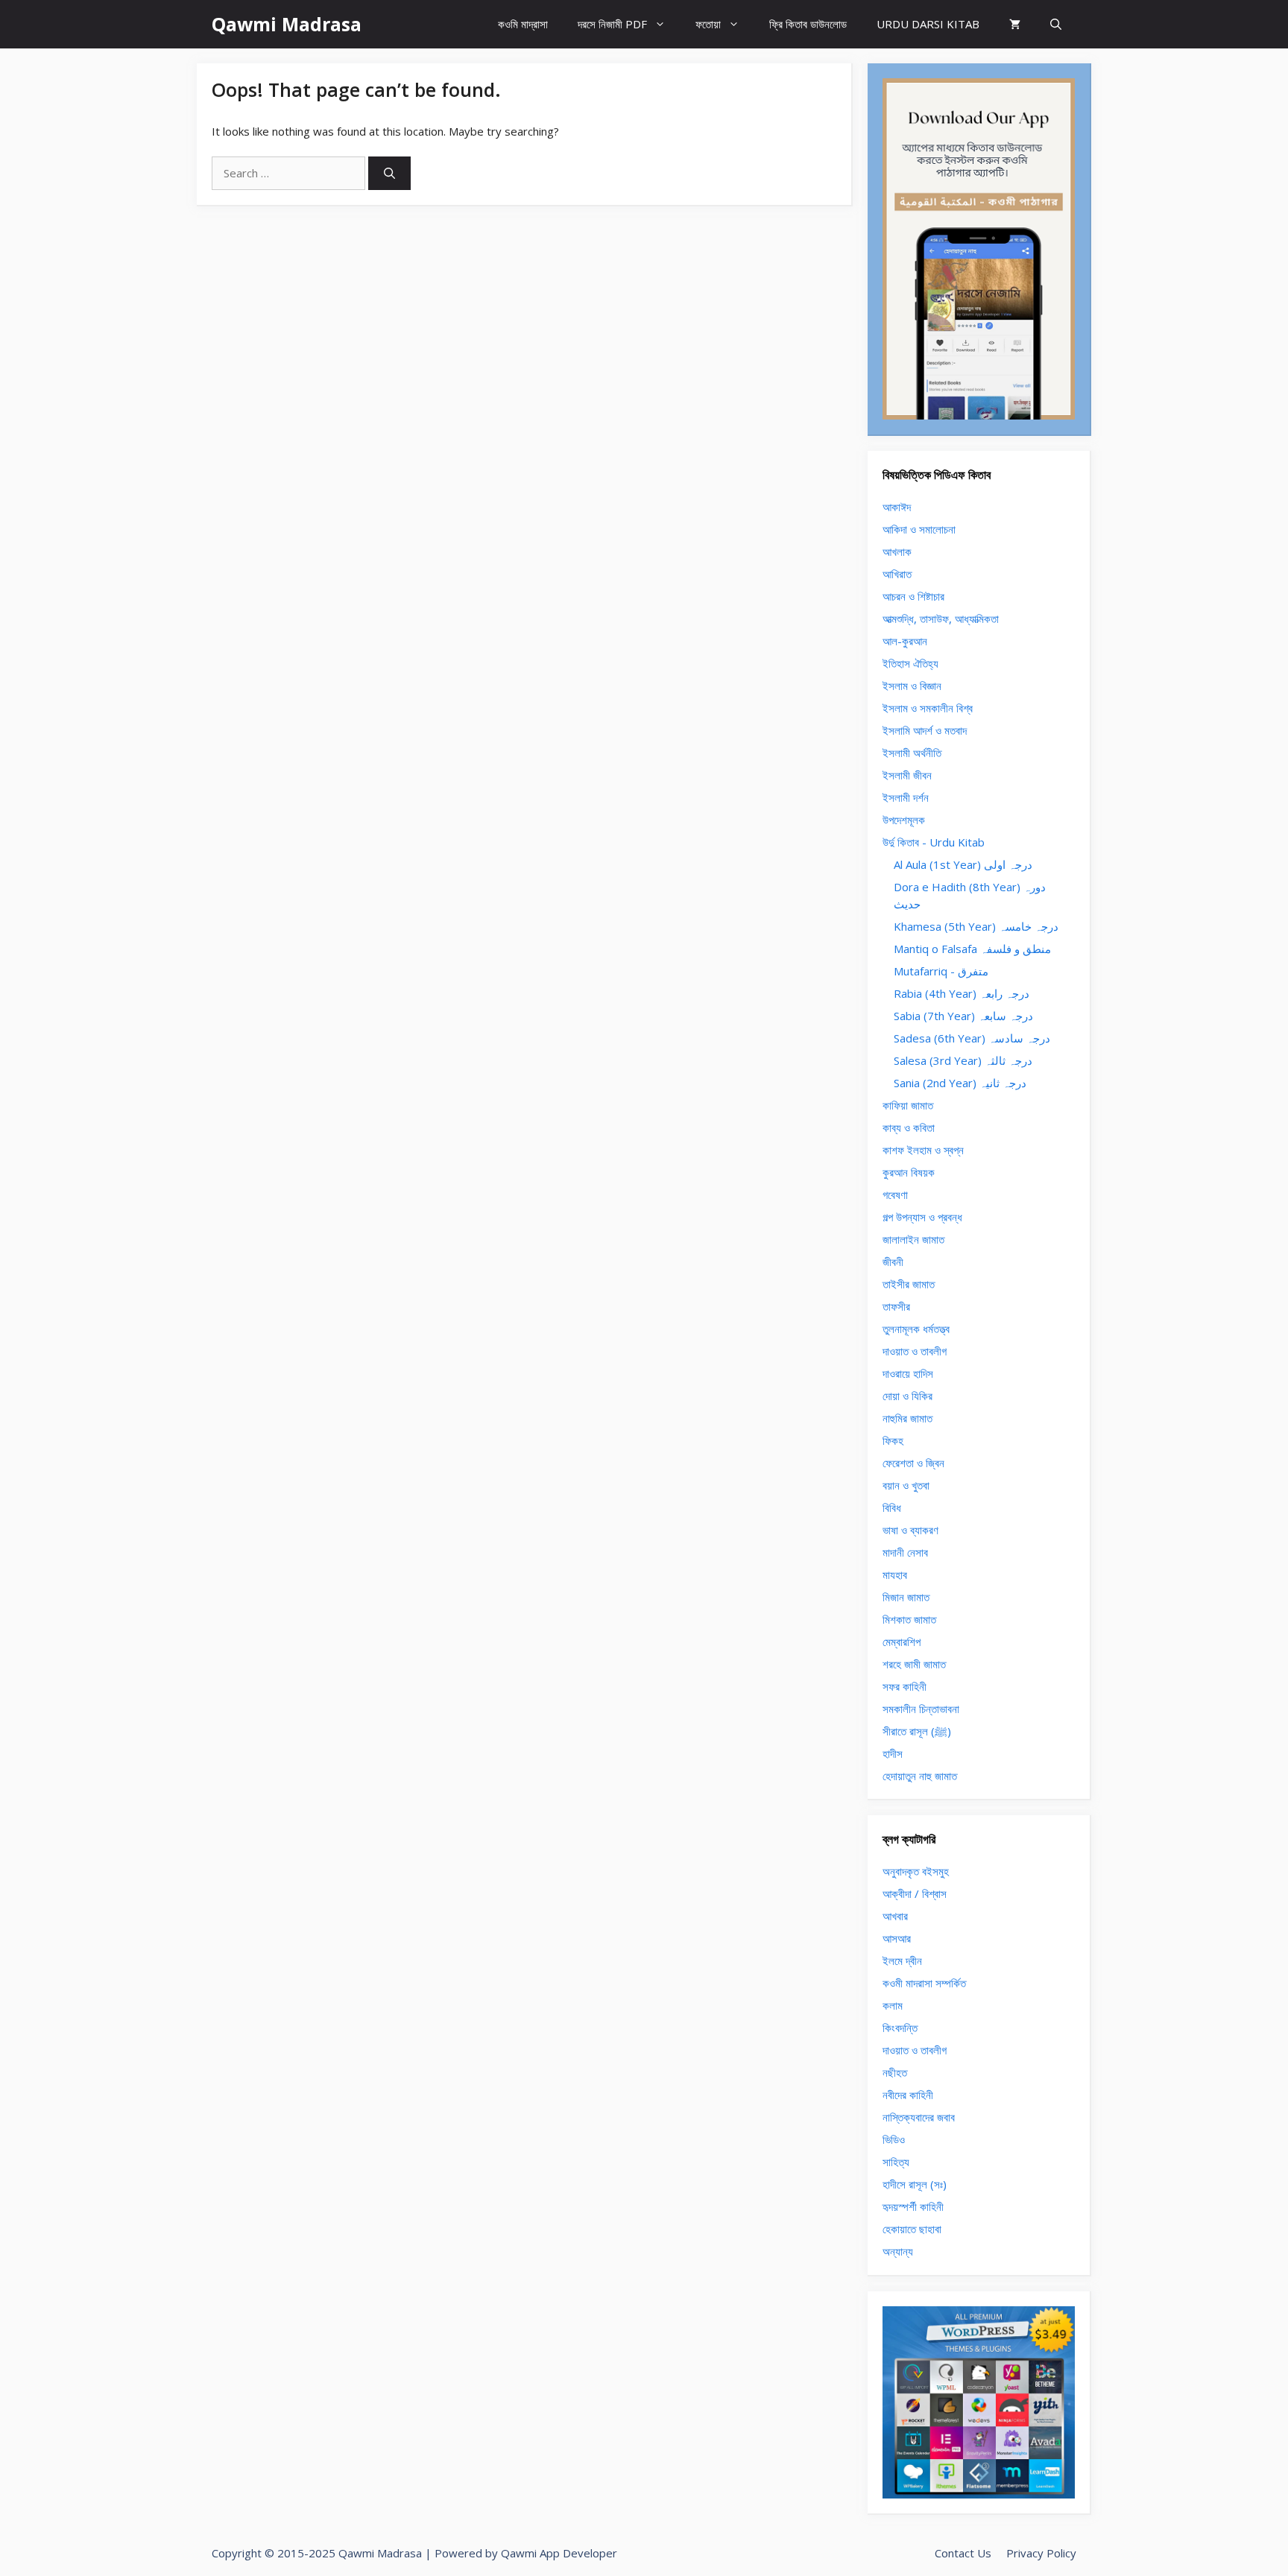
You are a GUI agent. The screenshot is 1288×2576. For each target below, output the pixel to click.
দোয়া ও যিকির (907, 1396)
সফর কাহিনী (905, 1686)
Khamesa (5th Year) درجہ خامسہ (976, 926)
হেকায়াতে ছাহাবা (912, 2229)
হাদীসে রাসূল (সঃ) (915, 2184)
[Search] (389, 173)
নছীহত (895, 2072)
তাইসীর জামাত (909, 1284)
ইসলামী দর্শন (906, 797)
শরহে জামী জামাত (914, 1664)
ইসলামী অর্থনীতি (912, 753)
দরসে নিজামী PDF (612, 24)
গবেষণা (895, 1194)
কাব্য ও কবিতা (909, 1127)
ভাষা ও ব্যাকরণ (910, 1530)
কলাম (893, 2005)
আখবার (895, 1916)
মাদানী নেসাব (905, 1552)
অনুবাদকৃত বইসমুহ (916, 1871)
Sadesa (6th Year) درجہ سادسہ (972, 1038)
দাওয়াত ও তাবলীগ (915, 1351)
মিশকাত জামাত (909, 1619)
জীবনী (893, 1262)
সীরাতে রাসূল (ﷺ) (917, 1731)
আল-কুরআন (905, 641)
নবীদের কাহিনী (908, 2095)
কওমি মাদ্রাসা (523, 24)
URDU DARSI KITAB (928, 24)
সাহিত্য (896, 2162)
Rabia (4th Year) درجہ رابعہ (962, 993)
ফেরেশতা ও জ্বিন (913, 1463)
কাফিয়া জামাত (908, 1105)
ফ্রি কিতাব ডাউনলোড (808, 24)
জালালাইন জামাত (913, 1239)
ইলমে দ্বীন (902, 1961)
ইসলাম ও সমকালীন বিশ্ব (928, 708)
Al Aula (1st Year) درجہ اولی (963, 864)
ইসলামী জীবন (907, 775)
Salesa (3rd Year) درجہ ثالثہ (963, 1060)
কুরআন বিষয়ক (909, 1172)
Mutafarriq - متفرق (941, 971)
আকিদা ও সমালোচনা (919, 529)
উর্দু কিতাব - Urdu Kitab (934, 842)
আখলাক (897, 551)
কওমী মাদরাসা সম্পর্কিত (924, 1983)
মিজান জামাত (906, 1597)
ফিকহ (893, 1440)
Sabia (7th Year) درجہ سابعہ (963, 1016)
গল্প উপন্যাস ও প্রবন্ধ (922, 1217)
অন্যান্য (898, 2251)
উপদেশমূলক (904, 820)
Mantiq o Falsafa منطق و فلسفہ (972, 949)
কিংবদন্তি (900, 2028)
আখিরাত (897, 574)
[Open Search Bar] (1056, 24)
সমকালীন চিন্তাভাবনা (921, 1709)
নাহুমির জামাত (907, 1418)
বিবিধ (892, 1507)
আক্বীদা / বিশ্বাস (915, 1893)
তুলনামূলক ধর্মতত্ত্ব (916, 1329)
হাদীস (893, 1753)
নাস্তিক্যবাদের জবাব (919, 2117)
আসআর (897, 1938)
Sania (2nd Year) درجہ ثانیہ (960, 1083)
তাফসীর (896, 1306)
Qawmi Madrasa (287, 24)
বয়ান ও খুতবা (906, 1485)
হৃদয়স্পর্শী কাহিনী (913, 2206)
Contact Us (963, 2553)
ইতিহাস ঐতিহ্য (910, 663)
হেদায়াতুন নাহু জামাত (920, 1776)
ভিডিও (894, 2139)
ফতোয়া (708, 24)
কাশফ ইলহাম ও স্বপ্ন (923, 1150)
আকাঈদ (897, 507)
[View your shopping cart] (1015, 24)
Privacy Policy (1041, 2553)
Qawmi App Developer (559, 2553)
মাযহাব (895, 1575)
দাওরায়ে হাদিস (908, 1373)
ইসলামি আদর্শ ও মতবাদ (925, 730)
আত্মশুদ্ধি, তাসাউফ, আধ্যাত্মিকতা (941, 618)
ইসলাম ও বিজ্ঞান (912, 686)
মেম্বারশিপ (902, 1642)
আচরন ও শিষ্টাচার (913, 596)
